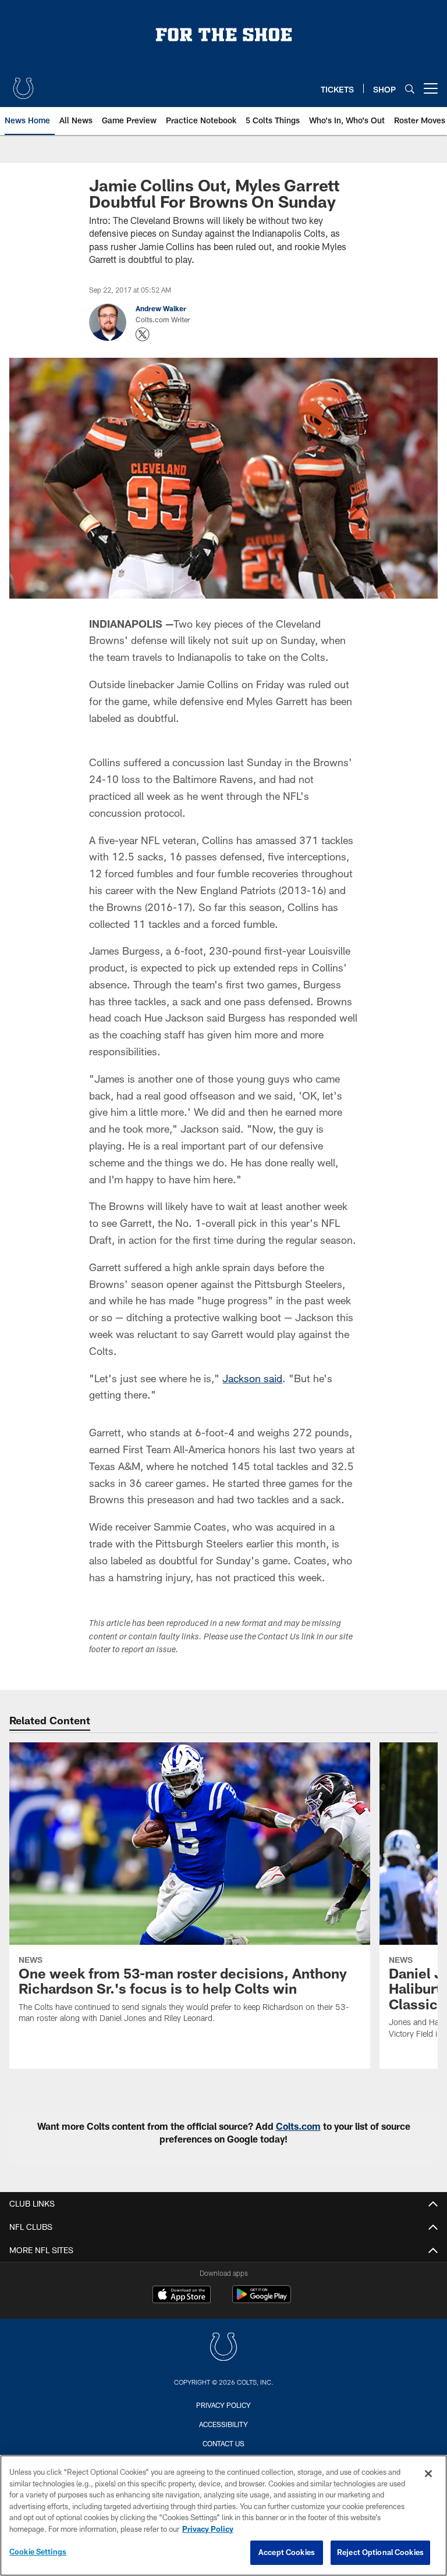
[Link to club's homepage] (23, 84)
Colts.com (298, 2126)
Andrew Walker (161, 308)
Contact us (223, 2443)
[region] (223, 2515)
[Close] (428, 2474)
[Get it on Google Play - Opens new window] (262, 2300)
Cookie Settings (38, 2552)
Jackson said (252, 1378)
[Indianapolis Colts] (223, 2348)
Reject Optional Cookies (380, 2552)
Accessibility (223, 2424)
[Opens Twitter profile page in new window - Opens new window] (143, 335)
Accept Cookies (287, 2552)
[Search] (410, 89)
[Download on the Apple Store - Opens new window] (182, 2296)
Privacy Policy (223, 2405)
